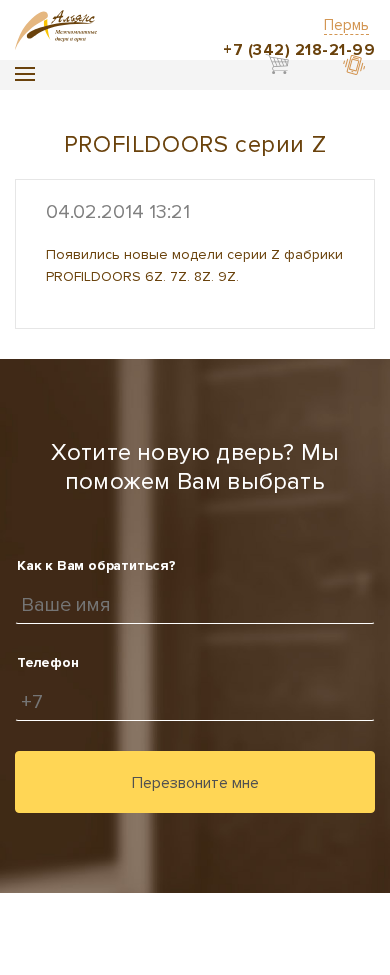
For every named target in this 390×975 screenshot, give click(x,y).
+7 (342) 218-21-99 (299, 50)
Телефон (48, 662)
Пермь (346, 25)
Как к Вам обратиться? (96, 565)
